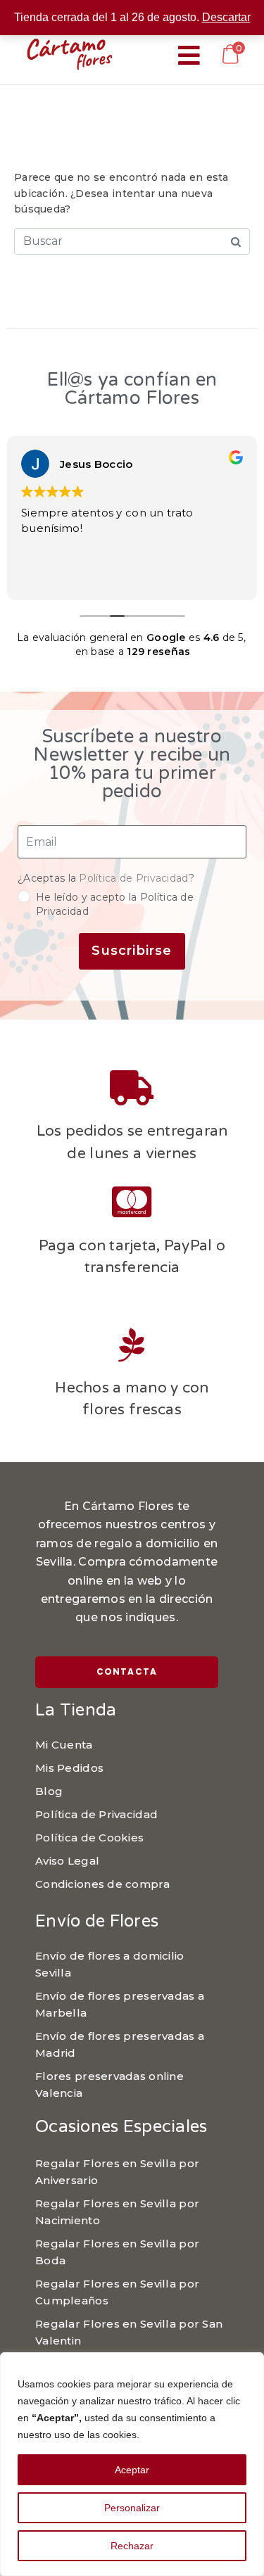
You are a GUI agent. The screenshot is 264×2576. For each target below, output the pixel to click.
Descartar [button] (226, 17)
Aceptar (132, 2470)
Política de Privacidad (133, 878)
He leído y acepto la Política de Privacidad (115, 904)
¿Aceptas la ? (106, 878)
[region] (132, 2464)
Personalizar (132, 2508)
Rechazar (132, 2546)
